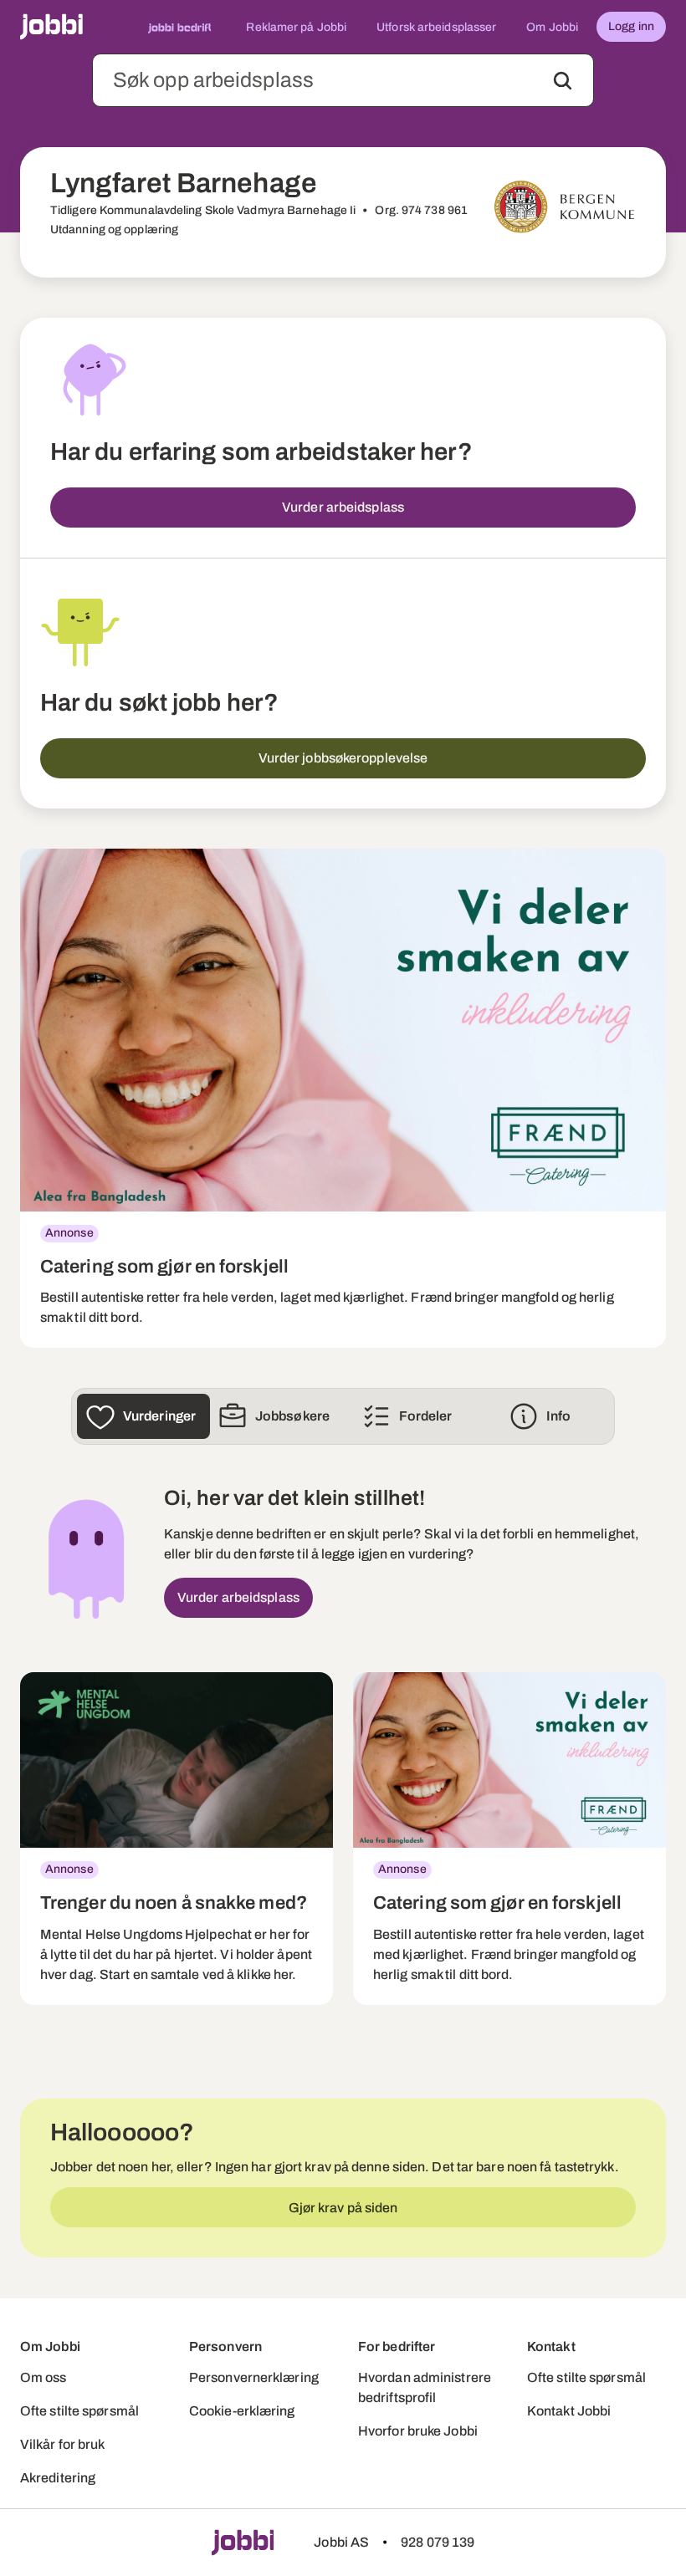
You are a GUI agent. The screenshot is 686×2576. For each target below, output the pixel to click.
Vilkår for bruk (63, 2444)
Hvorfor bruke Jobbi (418, 2431)
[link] (343, 1098)
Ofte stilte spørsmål (79, 2411)
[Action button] (563, 81)
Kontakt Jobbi (569, 2411)
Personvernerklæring (254, 2377)
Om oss (44, 2377)
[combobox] (343, 80)
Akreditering (58, 2478)
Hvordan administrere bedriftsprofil (425, 2387)
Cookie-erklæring (242, 2411)
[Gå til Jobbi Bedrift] (180, 27)
